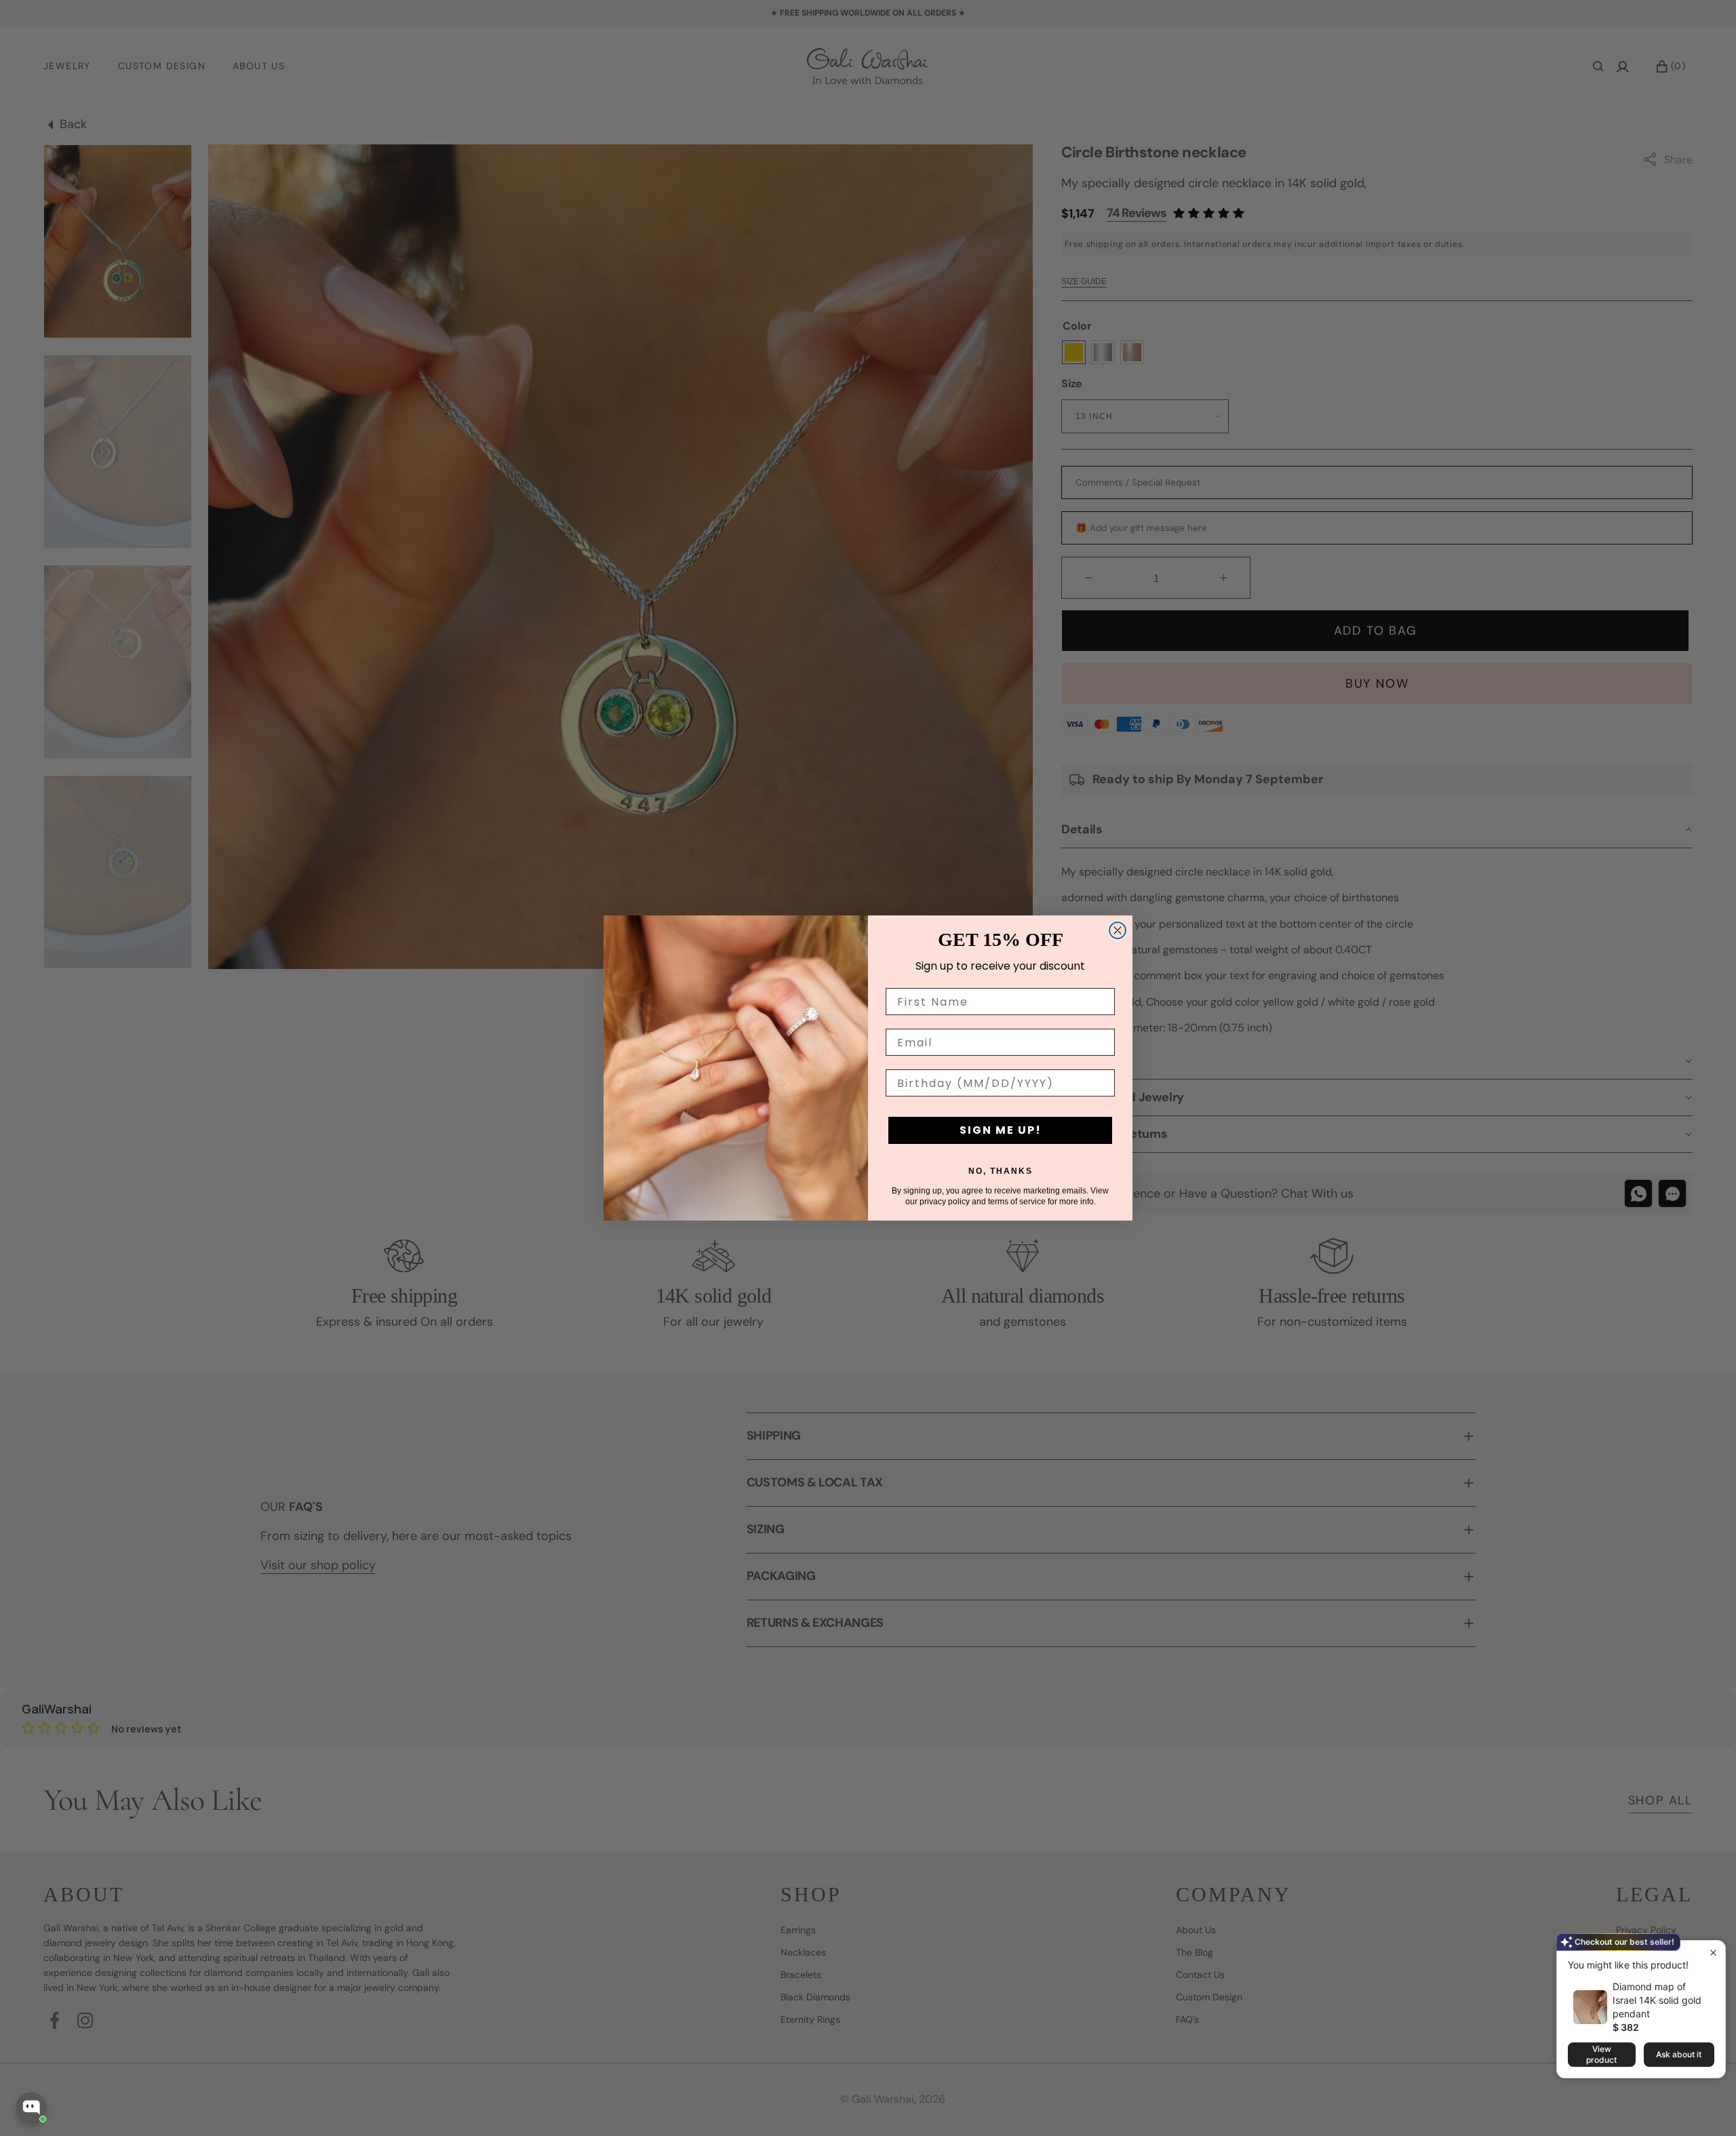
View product (1601, 2054)
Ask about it (1679, 2054)
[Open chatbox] (31, 2108)
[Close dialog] (1118, 930)
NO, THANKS (1001, 1171)
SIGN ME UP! (1001, 1130)
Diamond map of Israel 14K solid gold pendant (1657, 2000)
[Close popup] (1713, 1953)
